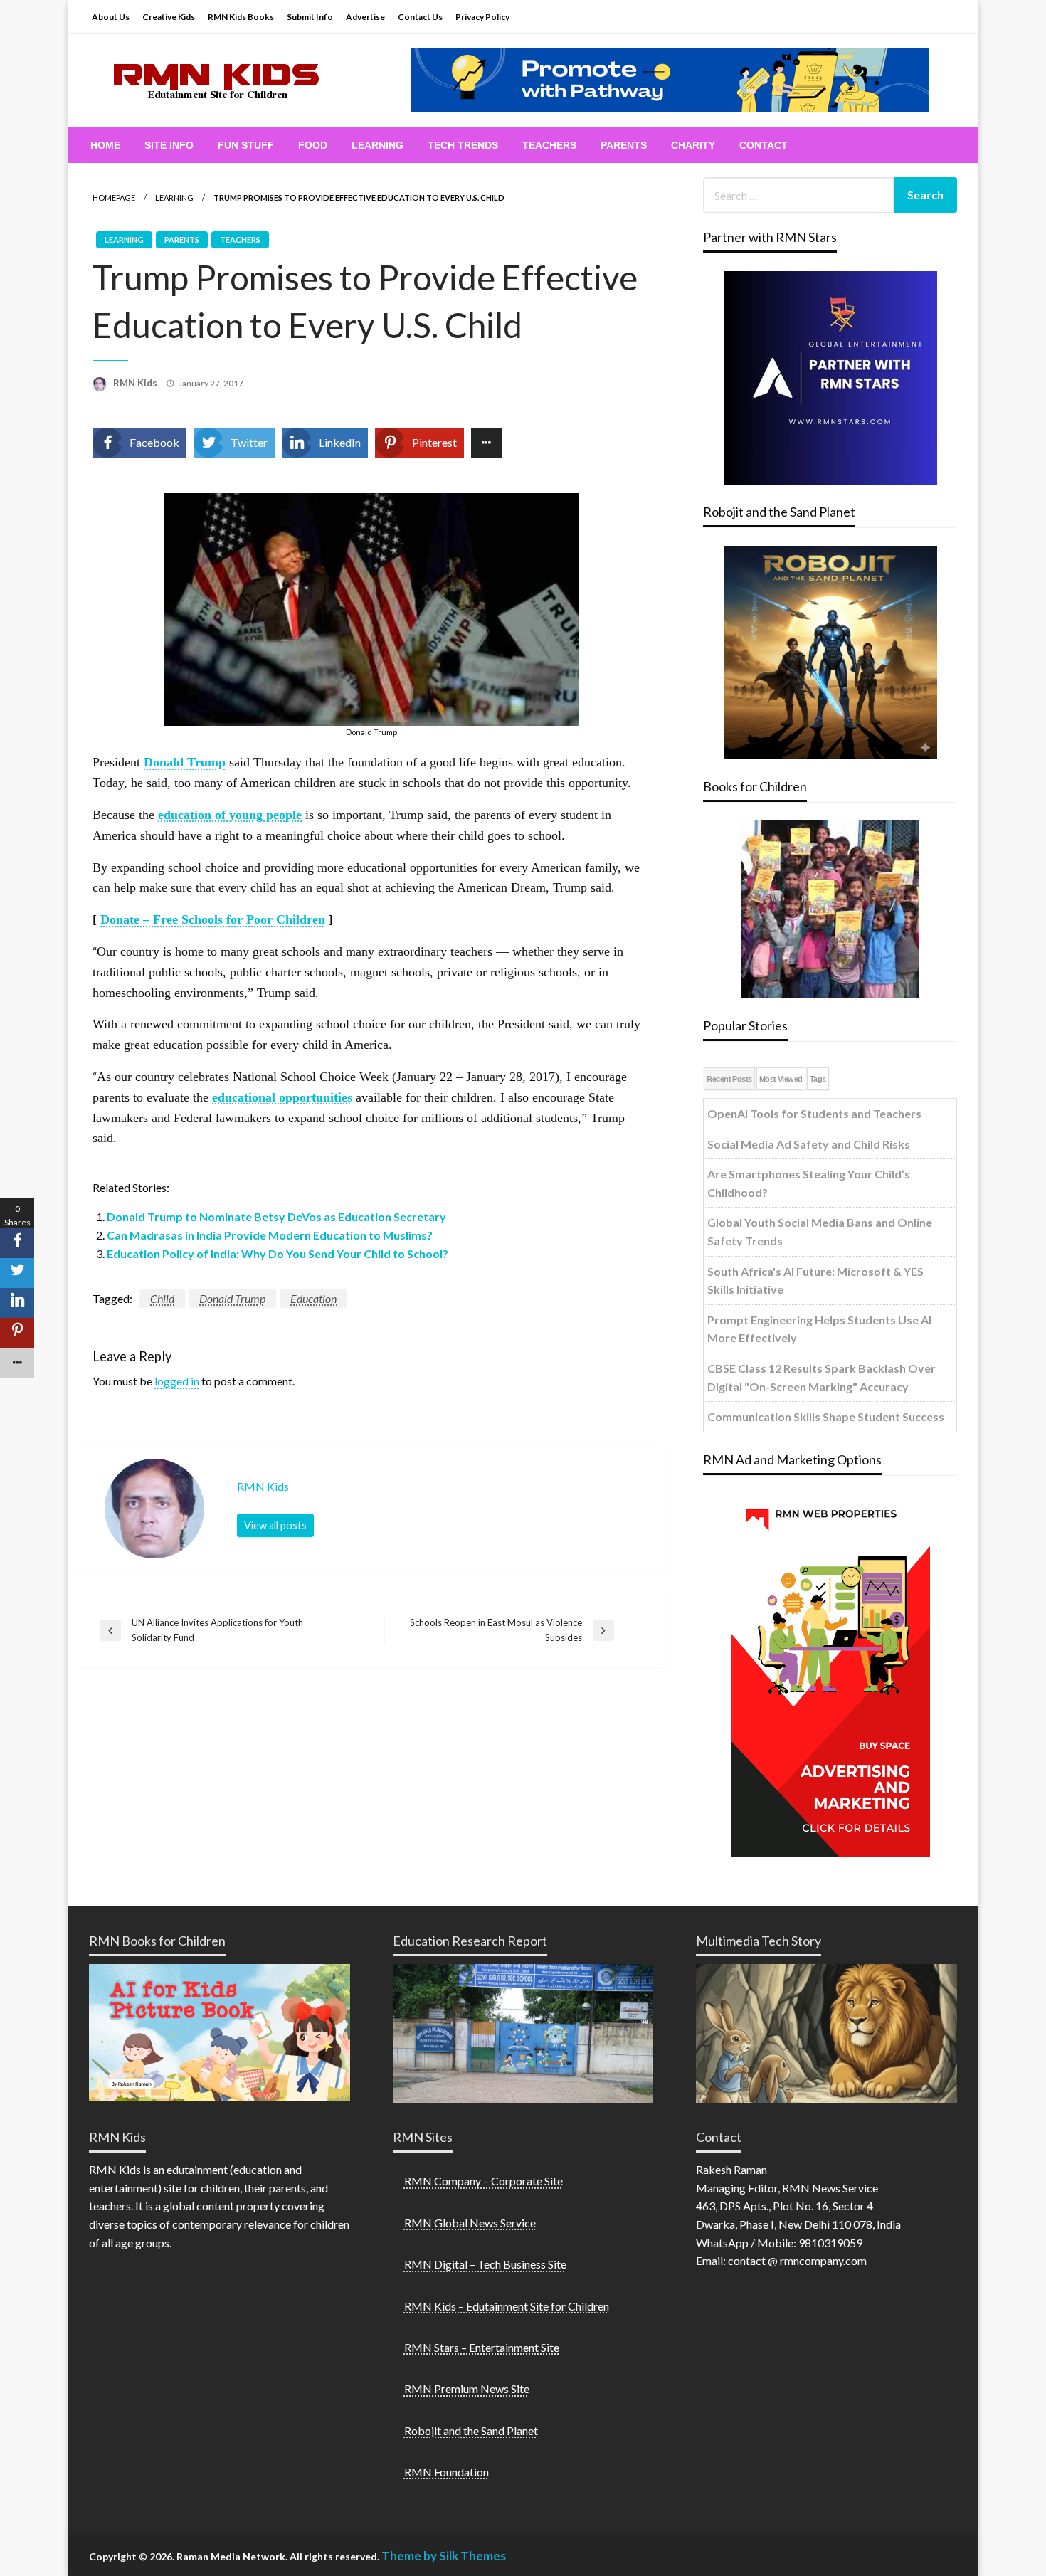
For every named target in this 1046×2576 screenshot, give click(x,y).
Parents (624, 145)
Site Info (169, 145)
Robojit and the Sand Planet (471, 2430)
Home (105, 145)
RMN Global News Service (470, 2223)
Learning (377, 145)
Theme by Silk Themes (444, 2556)
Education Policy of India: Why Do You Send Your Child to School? (278, 1253)
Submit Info (310, 17)
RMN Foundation (447, 2472)
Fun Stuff (246, 145)
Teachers (549, 145)
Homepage (114, 197)
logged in (177, 1381)
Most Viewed (781, 1079)
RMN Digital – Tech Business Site (485, 2264)
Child (162, 1298)
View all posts (275, 1525)
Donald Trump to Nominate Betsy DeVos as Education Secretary (276, 1216)
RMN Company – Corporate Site (484, 2181)
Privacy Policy (482, 17)
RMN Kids (136, 383)
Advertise (365, 17)
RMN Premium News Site (467, 2388)
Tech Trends (463, 145)
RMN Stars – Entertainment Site (482, 2347)
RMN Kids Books (241, 17)
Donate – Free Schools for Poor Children (213, 919)
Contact (764, 145)
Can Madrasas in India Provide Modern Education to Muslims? (270, 1235)
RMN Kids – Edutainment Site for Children (507, 2306)
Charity (693, 145)
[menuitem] (105, 145)
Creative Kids (169, 17)
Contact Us (420, 17)
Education (313, 1298)
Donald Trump (232, 1298)
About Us (111, 17)
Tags (818, 1079)
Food (313, 145)
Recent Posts (729, 1079)
